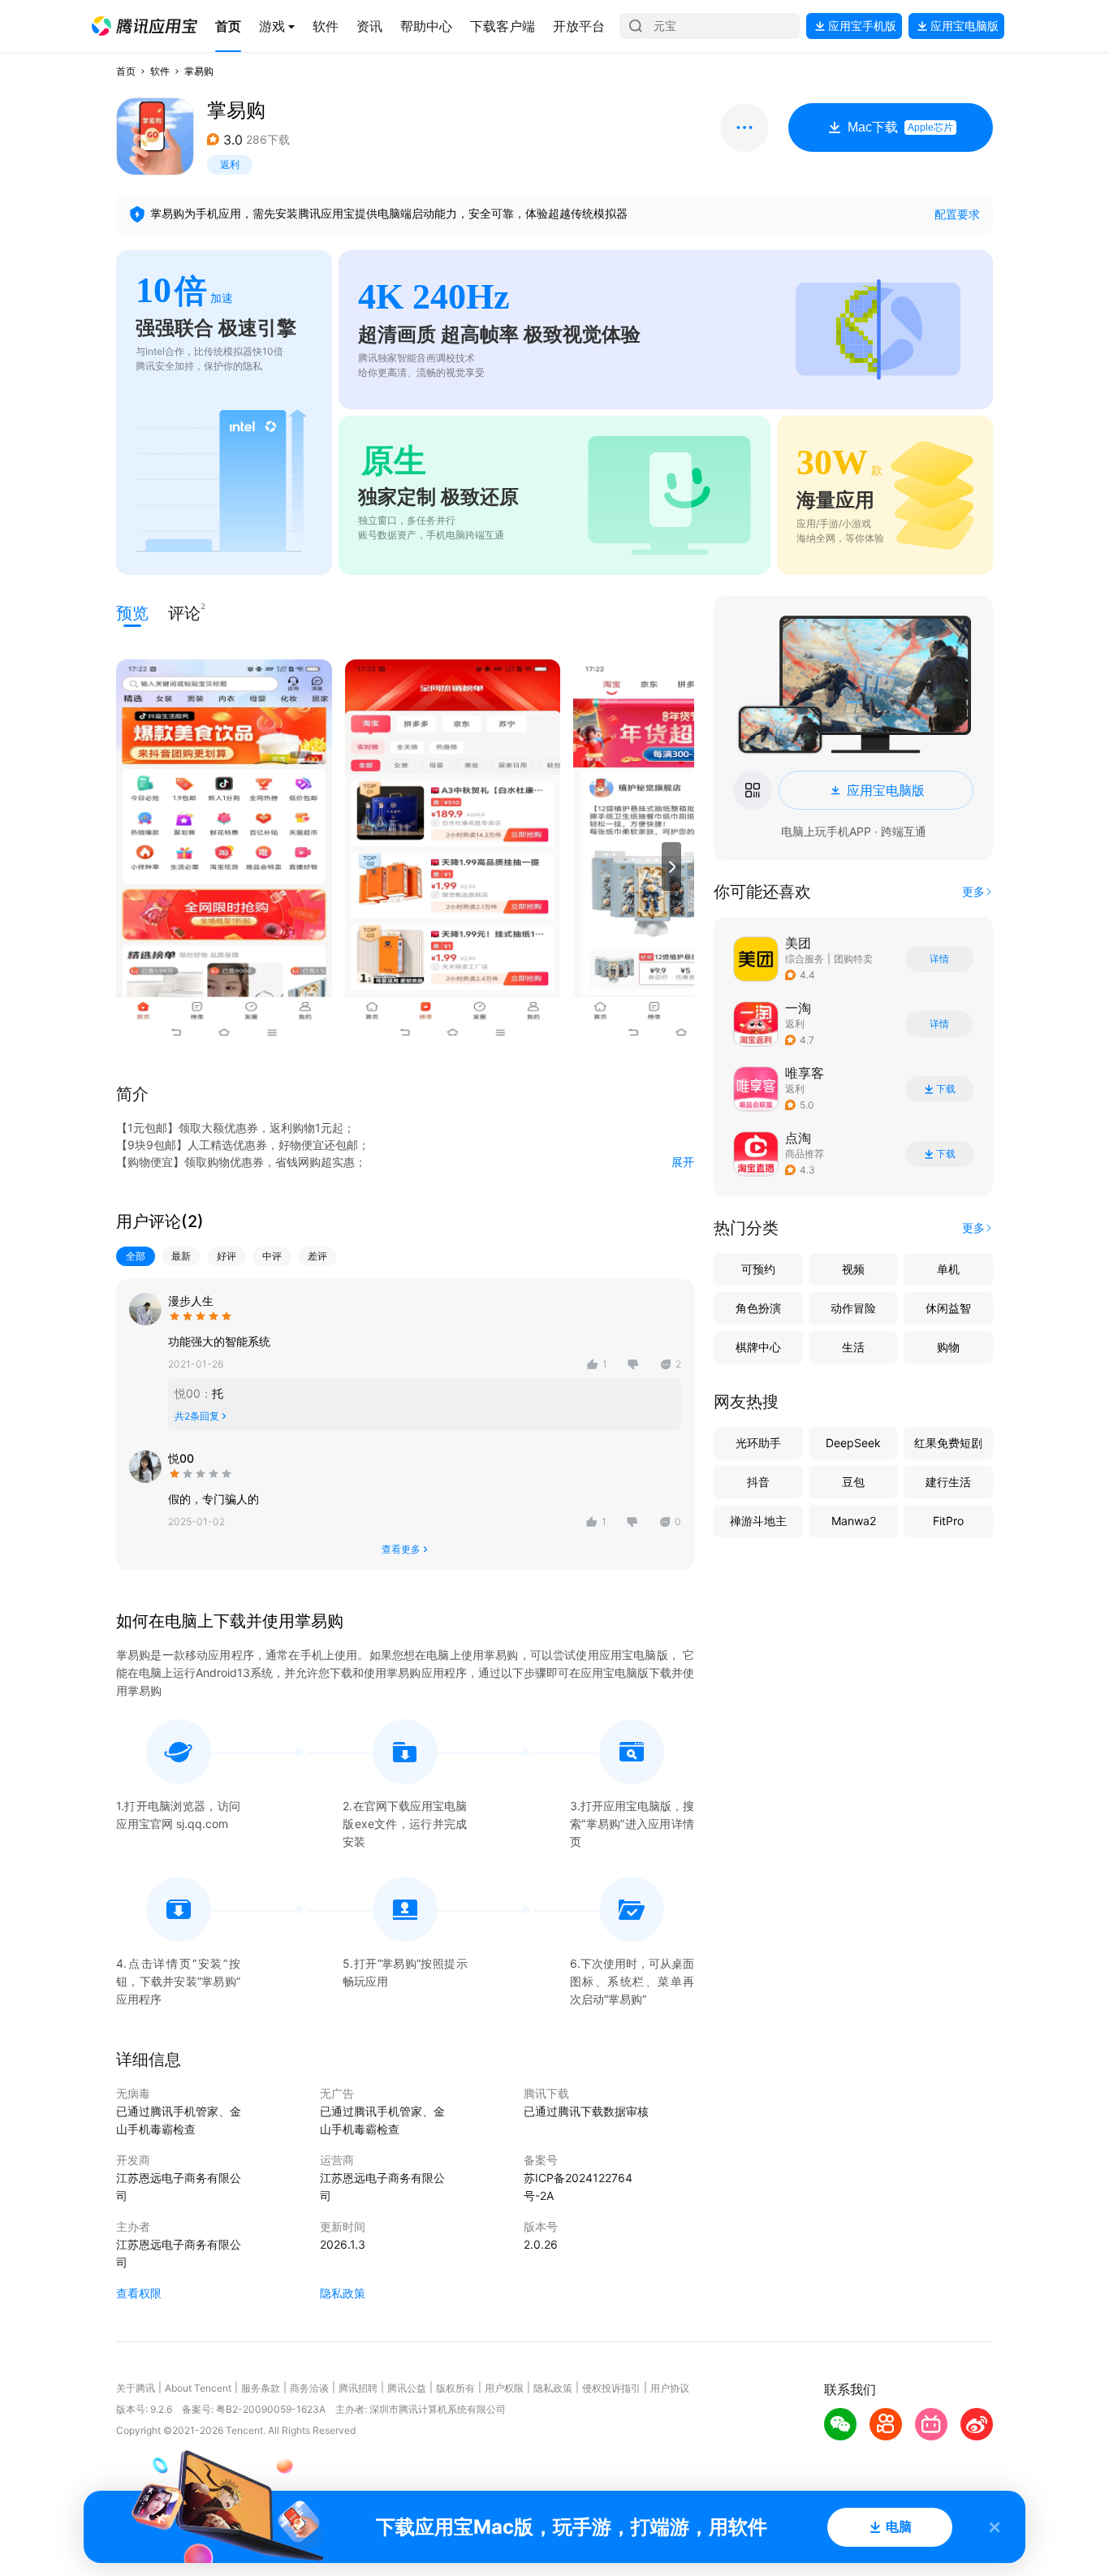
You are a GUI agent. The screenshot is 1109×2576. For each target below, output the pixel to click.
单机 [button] (948, 1269)
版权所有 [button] (455, 2388)
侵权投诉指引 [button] (611, 2388)
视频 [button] (853, 1269)
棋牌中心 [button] (758, 1347)
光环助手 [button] (758, 1443)
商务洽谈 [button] (309, 2388)
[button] (145, 26)
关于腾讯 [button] (136, 2388)
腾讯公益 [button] (407, 2388)
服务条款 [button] (261, 2388)
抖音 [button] (758, 1482)
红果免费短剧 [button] (948, 1443)
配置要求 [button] (957, 214)
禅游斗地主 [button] (758, 1521)
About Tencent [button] (198, 2388)
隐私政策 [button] (343, 2293)
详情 (939, 959)
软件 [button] (160, 71)
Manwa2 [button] (854, 1521)
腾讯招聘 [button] (358, 2388)
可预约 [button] (758, 1269)
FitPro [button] (948, 1521)
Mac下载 (900, 127)
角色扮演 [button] (758, 1308)
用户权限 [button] (504, 2388)
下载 (946, 1089)
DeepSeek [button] (853, 1443)
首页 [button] (126, 71)
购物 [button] (948, 1347)
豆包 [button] (853, 1482)
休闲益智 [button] (948, 1308)
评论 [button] (184, 612)
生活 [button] (853, 1347)
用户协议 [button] (670, 2388)
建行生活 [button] (948, 1482)
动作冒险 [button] (853, 1308)
